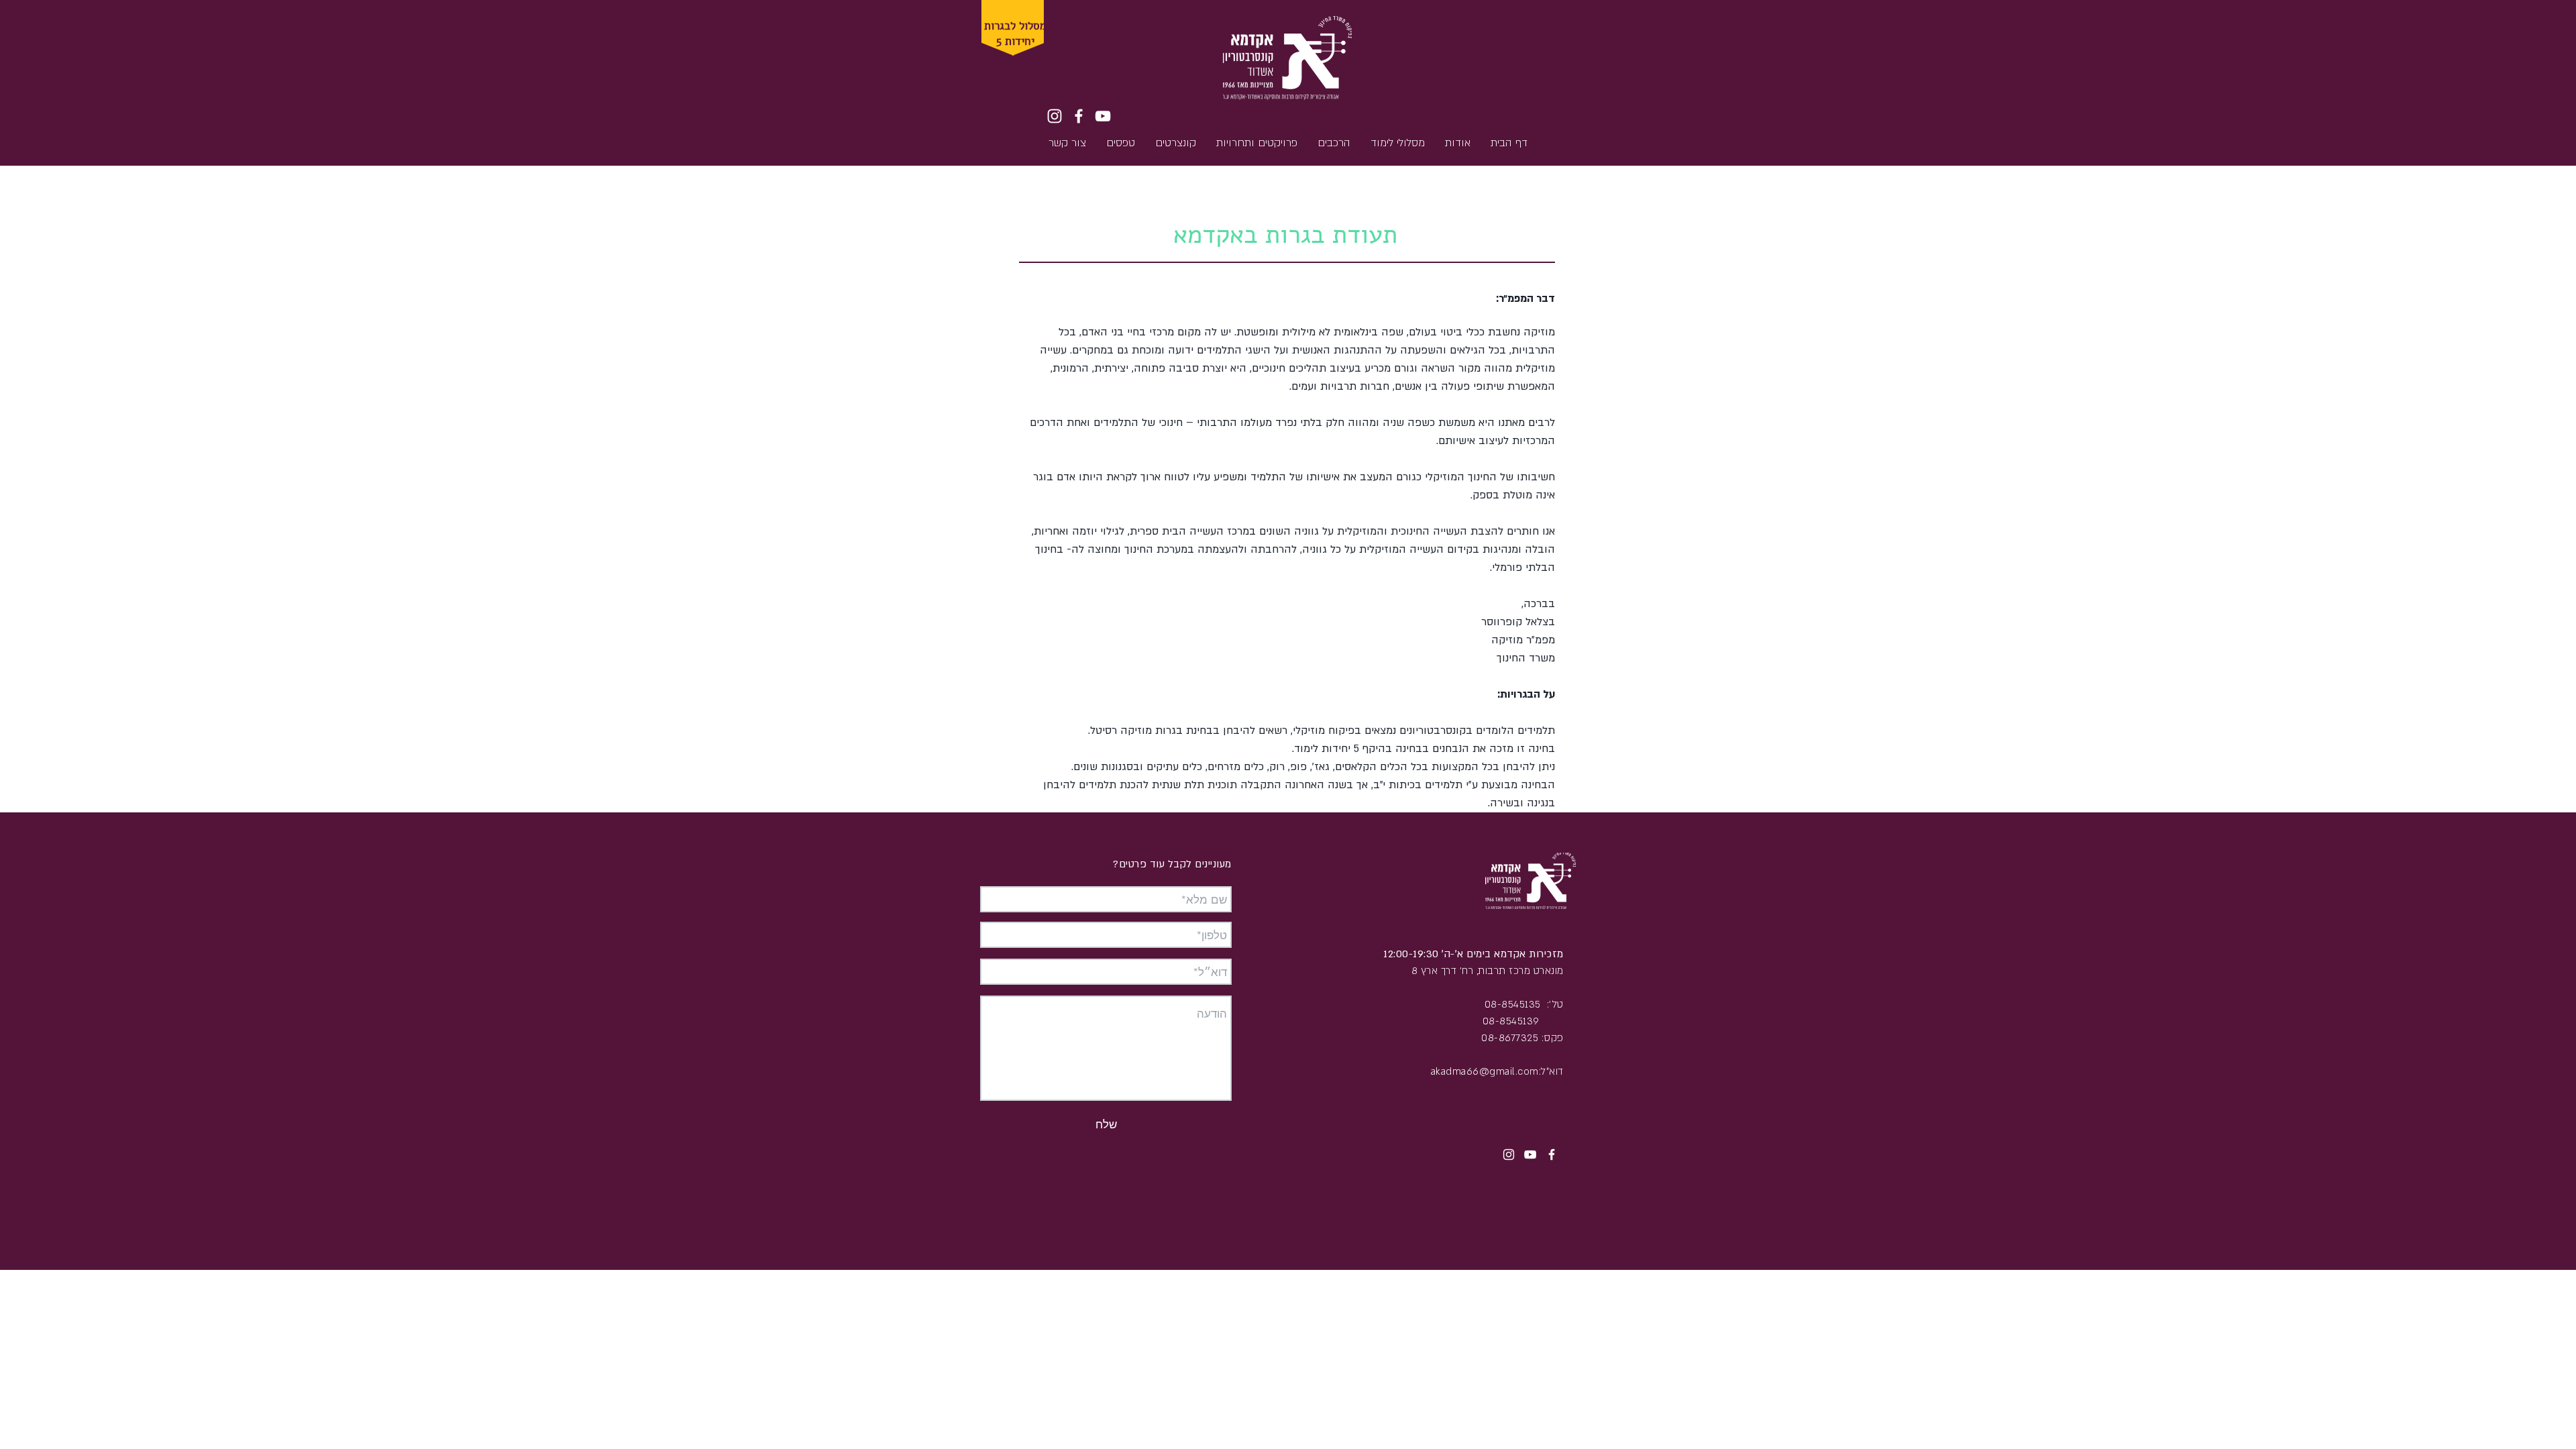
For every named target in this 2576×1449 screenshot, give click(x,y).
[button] (1010, 39)
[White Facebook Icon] (1079, 116)
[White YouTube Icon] (1103, 116)
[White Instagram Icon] (1055, 116)
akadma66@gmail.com (1485, 1071)
